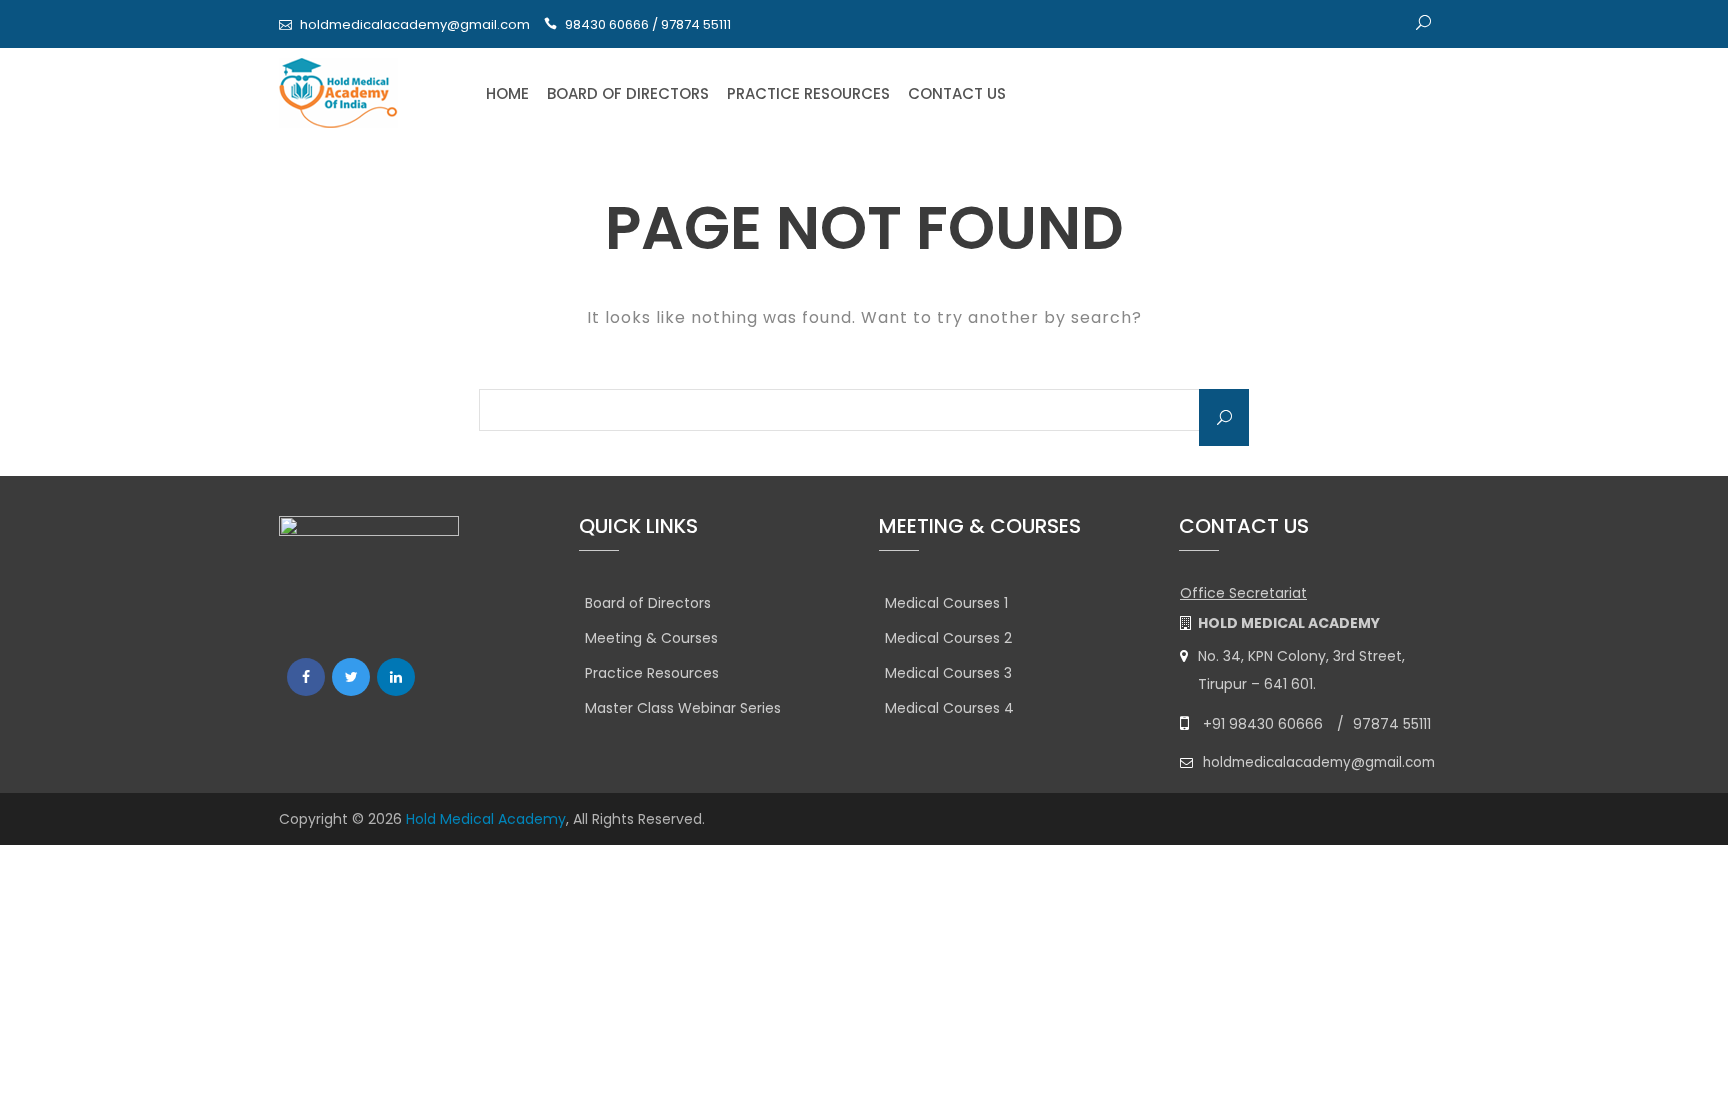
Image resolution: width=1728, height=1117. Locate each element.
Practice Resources (808, 93)
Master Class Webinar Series (683, 708)
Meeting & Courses (651, 638)
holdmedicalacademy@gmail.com (415, 24)
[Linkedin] (396, 677)
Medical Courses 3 (948, 673)
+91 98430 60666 (1263, 724)
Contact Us (957, 93)
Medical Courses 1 (946, 603)
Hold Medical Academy (486, 819)
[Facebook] (306, 677)
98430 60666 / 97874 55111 (648, 24)
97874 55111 (1392, 724)
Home (507, 93)
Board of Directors (628, 93)
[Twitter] (351, 677)
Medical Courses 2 (948, 638)
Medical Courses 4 (949, 708)
